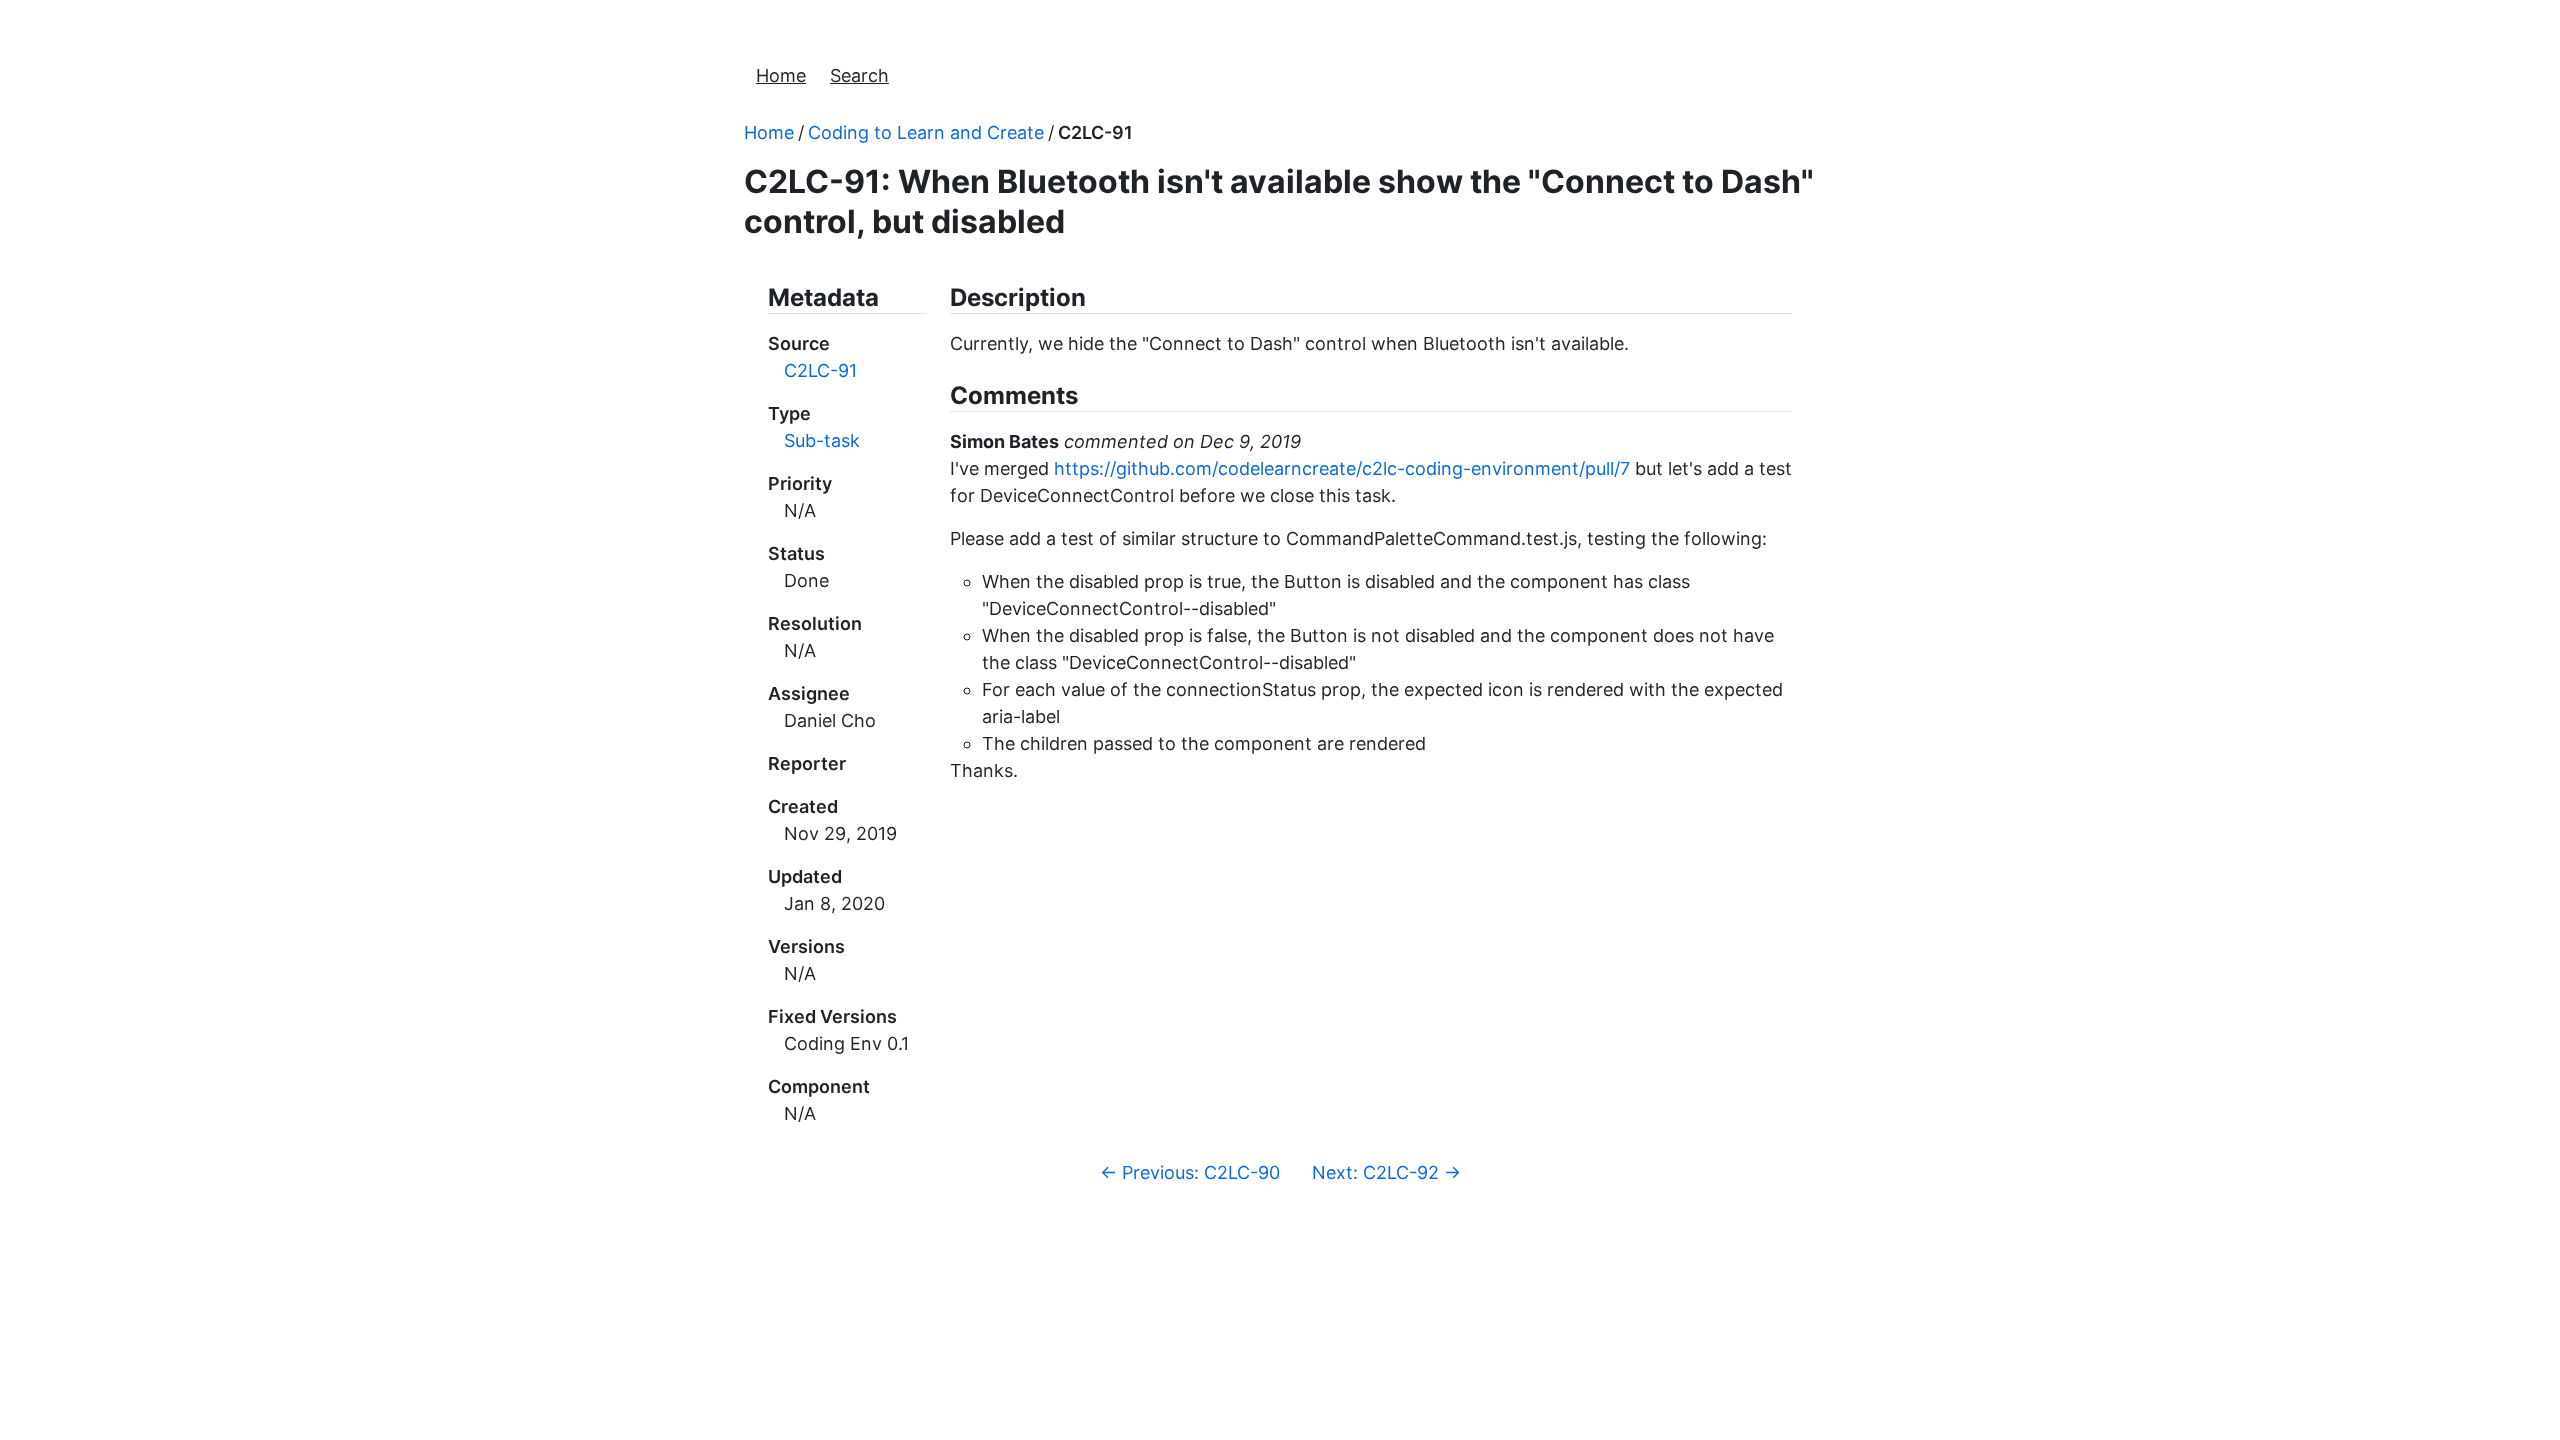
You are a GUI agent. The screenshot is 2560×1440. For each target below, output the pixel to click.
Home (781, 75)
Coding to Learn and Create (926, 132)
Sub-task (822, 440)
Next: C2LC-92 (1386, 1172)
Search (859, 75)
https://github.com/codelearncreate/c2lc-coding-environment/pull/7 (1342, 468)
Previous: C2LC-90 (1190, 1172)
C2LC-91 (1095, 132)
